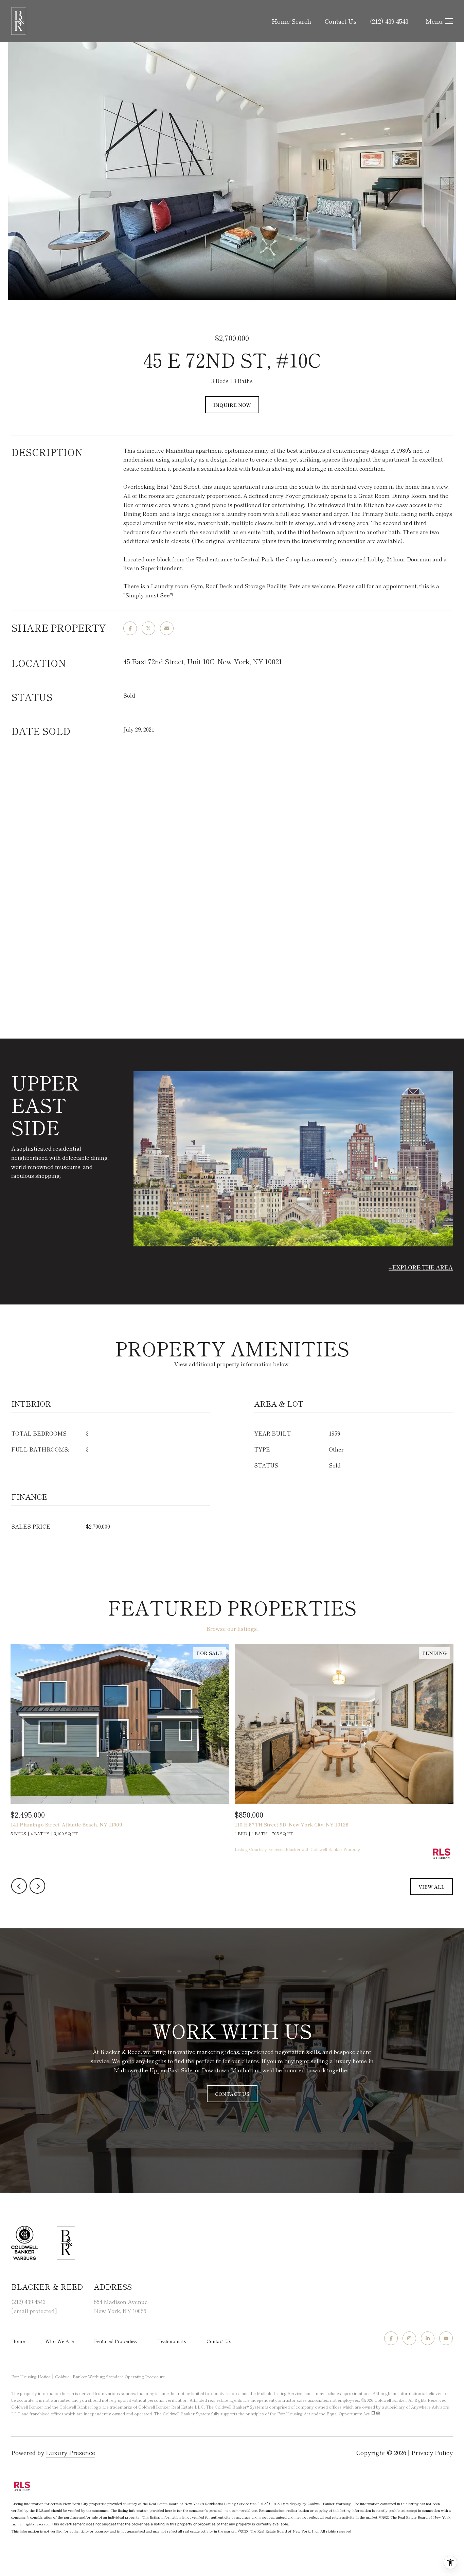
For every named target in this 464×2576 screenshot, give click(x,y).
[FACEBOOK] (391, 2338)
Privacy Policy (432, 2452)
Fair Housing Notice (31, 2376)
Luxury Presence (70, 2452)
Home (18, 2341)
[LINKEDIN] (428, 2338)
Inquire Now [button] (232, 405)
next (37, 1886)
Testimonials (172, 2341)
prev (19, 1886)
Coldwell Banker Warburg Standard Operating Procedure (110, 2376)
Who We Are (59, 2341)
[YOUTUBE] (446, 2338)
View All (432, 1887)
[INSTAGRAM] (409, 2338)
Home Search (291, 21)
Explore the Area (423, 1267)
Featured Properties (115, 2341)
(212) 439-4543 (389, 21)
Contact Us (219, 2341)
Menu (434, 21)
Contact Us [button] (232, 2094)
